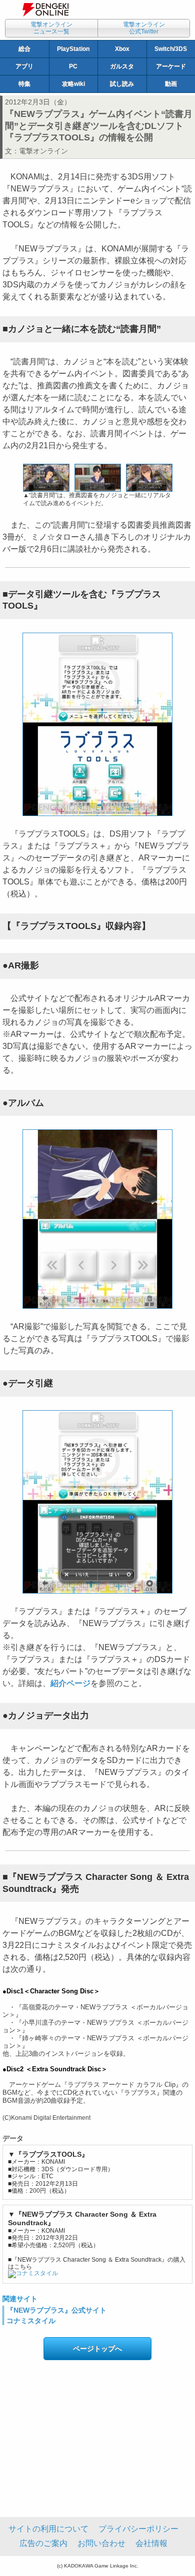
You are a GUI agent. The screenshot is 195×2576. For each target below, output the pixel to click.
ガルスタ (122, 66)
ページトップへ (97, 2349)
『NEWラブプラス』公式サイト (56, 2310)
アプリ (24, 66)
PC (73, 66)
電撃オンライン (43, 151)
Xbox (122, 49)
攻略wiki (73, 84)
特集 (24, 84)
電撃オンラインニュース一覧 (51, 28)
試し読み (122, 84)
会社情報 (151, 2543)
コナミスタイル (31, 2321)
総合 (24, 49)
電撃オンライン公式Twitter (144, 28)
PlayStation (73, 49)
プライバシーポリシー (138, 2529)
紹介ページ (70, 1683)
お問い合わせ (101, 2543)
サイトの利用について (48, 2529)
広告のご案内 (43, 2543)
